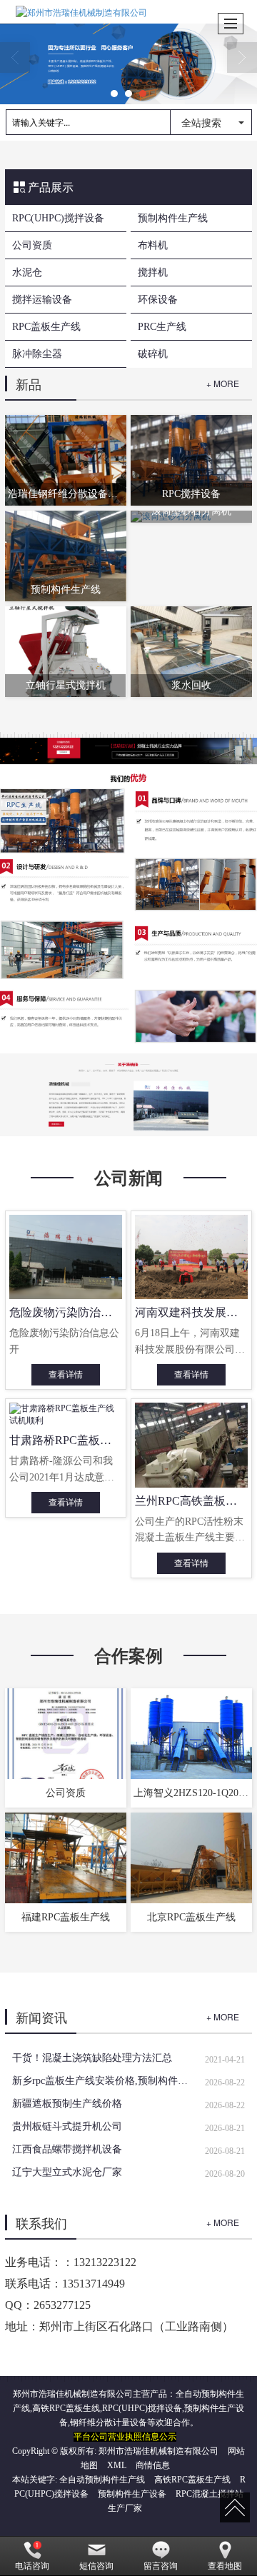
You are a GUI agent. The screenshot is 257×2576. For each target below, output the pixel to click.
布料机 (153, 245)
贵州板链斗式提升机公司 (67, 2126)
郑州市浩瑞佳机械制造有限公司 (158, 2451)
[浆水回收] (191, 651)
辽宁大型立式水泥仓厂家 (67, 2172)
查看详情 (66, 1375)
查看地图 (225, 2566)
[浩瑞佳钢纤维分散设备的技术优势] (65, 459)
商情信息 (153, 2465)
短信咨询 (96, 2566)
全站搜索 (201, 122)
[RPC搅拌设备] (191, 459)
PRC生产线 (162, 327)
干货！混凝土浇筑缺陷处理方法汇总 (92, 2058)
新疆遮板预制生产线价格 (67, 2104)
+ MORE (223, 383)
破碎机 (153, 354)
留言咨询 (161, 2566)
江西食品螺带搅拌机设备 (67, 2149)
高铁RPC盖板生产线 (192, 2480)
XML (117, 2465)
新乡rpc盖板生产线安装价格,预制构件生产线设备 (103, 2081)
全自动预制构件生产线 (102, 2480)
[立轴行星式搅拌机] (65, 651)
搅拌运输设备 (42, 300)
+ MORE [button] (223, 2016)
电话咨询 (32, 2566)
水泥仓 (27, 272)
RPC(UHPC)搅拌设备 (58, 218)
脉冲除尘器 (37, 354)
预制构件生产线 (173, 218)
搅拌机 (153, 272)
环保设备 (158, 300)
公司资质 (32, 245)
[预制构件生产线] (65, 556)
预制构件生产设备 (132, 2494)
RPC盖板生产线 (46, 327)
